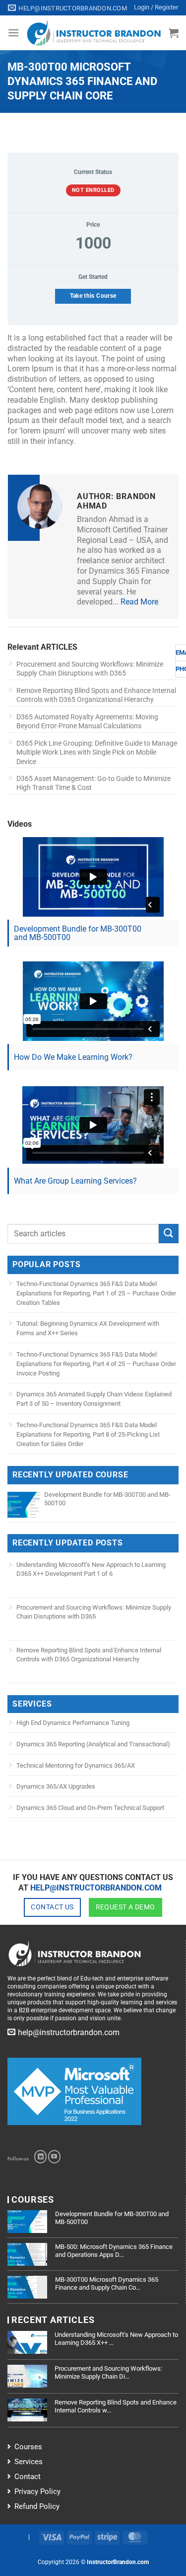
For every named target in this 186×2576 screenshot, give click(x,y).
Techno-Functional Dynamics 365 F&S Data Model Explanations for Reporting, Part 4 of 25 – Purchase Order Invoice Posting (96, 1364)
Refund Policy (37, 2506)
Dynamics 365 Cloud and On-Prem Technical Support (90, 1808)
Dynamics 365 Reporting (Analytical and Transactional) (93, 1744)
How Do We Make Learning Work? (73, 1057)
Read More (139, 602)
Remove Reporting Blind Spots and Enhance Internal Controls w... (116, 2406)
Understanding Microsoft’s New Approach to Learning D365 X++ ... (116, 2339)
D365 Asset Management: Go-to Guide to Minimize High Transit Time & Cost (93, 783)
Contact (28, 2477)
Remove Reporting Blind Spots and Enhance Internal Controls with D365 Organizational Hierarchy (96, 695)
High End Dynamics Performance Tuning (73, 1723)
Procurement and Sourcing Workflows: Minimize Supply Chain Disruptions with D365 (90, 669)
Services (29, 2462)
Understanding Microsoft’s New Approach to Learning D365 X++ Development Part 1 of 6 (91, 1569)
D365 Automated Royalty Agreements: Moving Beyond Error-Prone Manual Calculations (87, 721)
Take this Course (93, 296)
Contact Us (52, 1907)
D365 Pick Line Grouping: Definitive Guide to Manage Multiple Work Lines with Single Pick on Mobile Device (97, 752)
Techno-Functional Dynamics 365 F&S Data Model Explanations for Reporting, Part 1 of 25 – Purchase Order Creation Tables (96, 1293)
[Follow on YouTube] (54, 2156)
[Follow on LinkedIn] (40, 2156)
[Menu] (13, 33)
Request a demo (125, 1907)
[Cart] (174, 33)
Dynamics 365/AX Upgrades (56, 1786)
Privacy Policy (37, 2491)
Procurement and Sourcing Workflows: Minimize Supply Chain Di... (108, 2372)
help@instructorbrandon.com (96, 1888)
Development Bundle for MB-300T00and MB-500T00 (78, 933)
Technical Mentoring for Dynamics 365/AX (76, 1765)
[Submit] (169, 1234)
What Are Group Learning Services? (75, 1181)
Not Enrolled (93, 190)
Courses (28, 2447)
